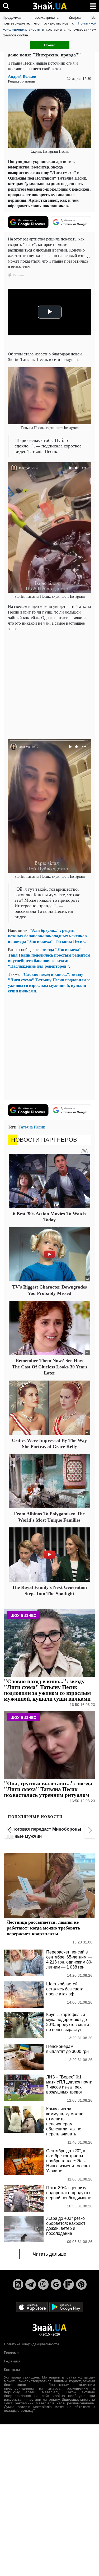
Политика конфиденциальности (31, 2344)
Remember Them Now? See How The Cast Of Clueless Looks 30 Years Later (49, 1367)
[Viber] (43, 2284)
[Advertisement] (49, 685)
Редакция (12, 2361)
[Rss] (18, 2284)
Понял (50, 45)
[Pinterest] (81, 2284)
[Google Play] (66, 2307)
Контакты (12, 2370)
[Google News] (56, 2284)
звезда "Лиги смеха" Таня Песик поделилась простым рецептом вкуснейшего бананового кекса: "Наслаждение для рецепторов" (49, 958)
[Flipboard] (69, 2284)
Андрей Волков (22, 76)
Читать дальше (49, 2254)
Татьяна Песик (32, 1127)
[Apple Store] (32, 2307)
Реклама (11, 2353)
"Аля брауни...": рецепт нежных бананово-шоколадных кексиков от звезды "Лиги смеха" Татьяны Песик (47, 936)
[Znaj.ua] (50, 6)
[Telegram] (31, 2284)
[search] (6, 6)
